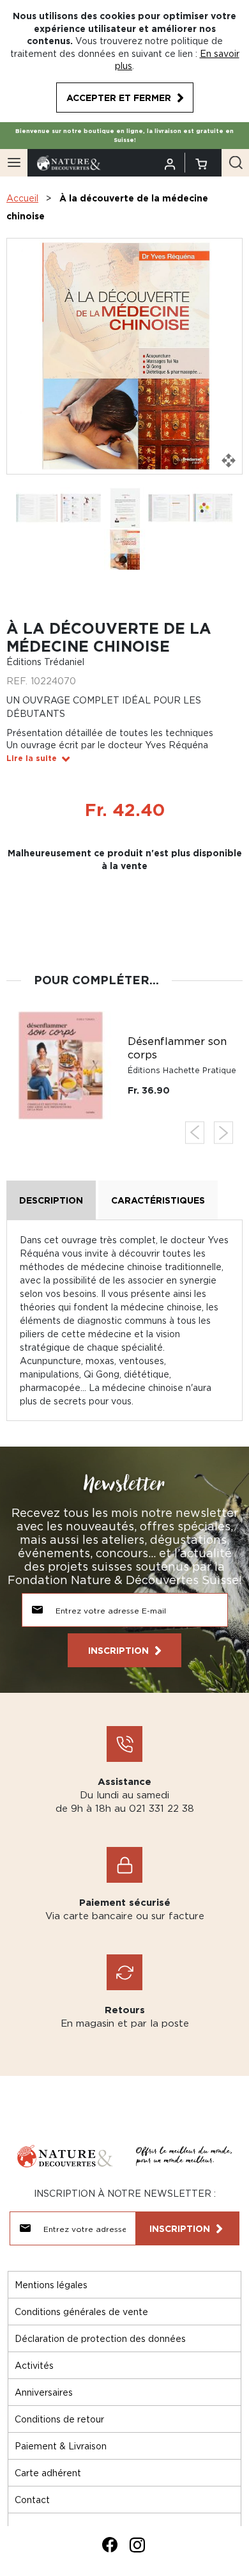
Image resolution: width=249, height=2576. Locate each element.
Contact (32, 2500)
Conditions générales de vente (81, 2312)
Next (223, 1133)
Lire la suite (32, 758)
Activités (34, 2365)
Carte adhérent (48, 2473)
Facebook (110, 2545)
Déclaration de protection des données (100, 2338)
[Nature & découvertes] (69, 161)
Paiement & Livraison (61, 2446)
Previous (195, 1133)
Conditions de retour (59, 2419)
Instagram (137, 2545)
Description (51, 1200)
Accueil (22, 198)
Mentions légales (51, 2285)
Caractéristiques (158, 1200)
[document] (124, 61)
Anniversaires (44, 2392)
